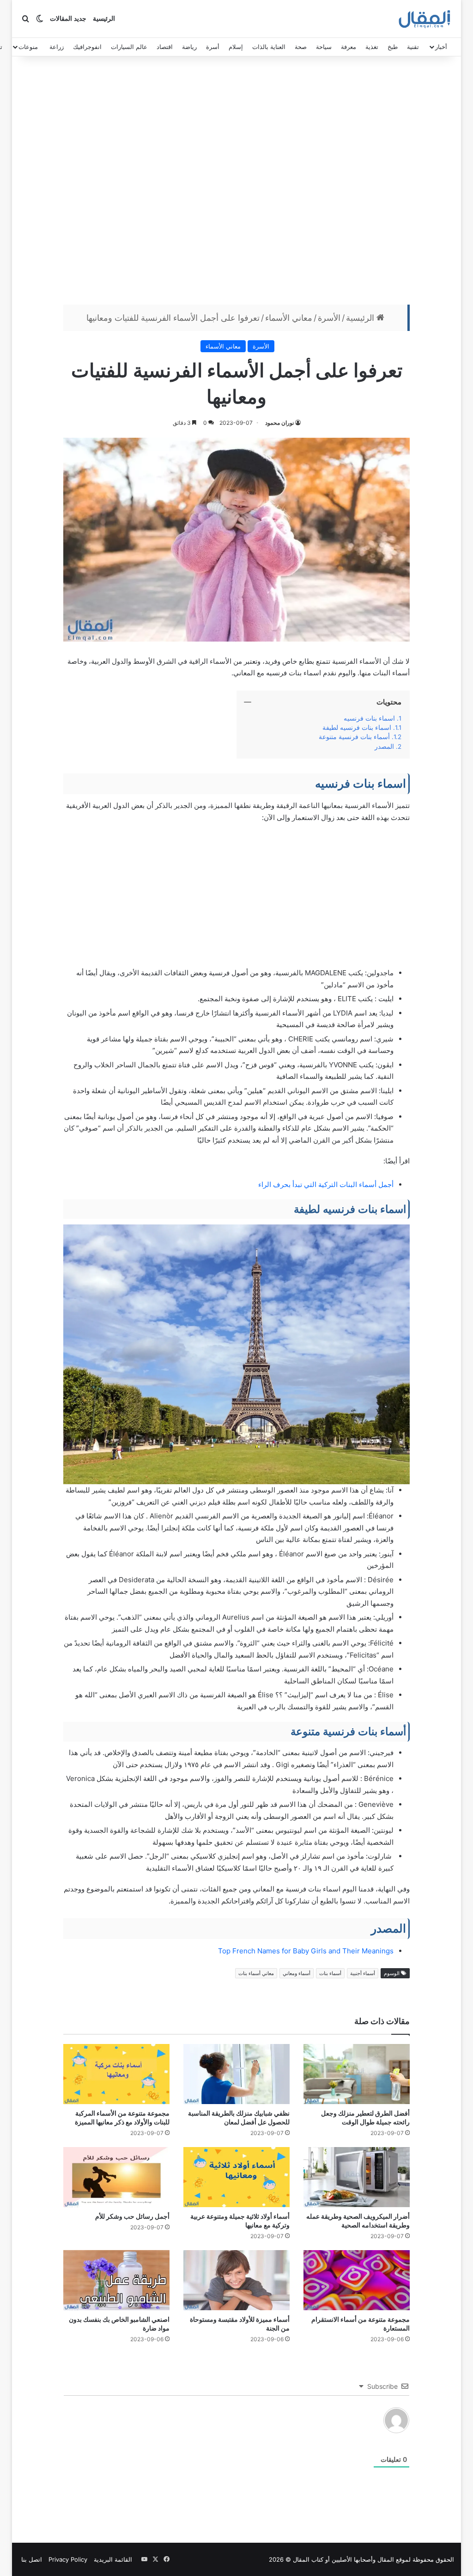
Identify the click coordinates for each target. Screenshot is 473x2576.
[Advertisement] (236, 183)
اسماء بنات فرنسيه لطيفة (357, 728)
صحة (301, 47)
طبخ (393, 47)
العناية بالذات (269, 47)
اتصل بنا (32, 2559)
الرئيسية (104, 19)
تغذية (372, 47)
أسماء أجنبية (363, 1973)
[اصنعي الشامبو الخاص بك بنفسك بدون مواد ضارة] (116, 2280)
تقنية (413, 47)
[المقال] (425, 19)
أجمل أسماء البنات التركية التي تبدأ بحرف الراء (326, 1184)
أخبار (441, 47)
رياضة (189, 47)
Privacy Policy (68, 2559)
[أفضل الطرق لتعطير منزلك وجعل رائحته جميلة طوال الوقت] (357, 2074)
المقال (386, 2559)
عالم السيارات (129, 47)
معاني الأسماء (289, 318)
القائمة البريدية (113, 2559)
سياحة (324, 47)
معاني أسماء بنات (256, 1973)
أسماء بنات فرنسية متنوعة (354, 737)
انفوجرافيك (87, 47)
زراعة (57, 47)
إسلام (236, 47)
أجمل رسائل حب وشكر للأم (132, 2216)
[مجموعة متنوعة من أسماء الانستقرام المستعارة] (357, 2280)
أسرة (213, 47)
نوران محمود (279, 423)
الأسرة (329, 318)
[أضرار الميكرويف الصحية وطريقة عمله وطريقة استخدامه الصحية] (357, 2177)
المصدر (384, 746)
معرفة (349, 47)
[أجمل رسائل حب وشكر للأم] (116, 2177)
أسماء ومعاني (297, 1973)
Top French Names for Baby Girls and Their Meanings (306, 1951)
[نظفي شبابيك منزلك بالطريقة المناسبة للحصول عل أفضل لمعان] (236, 2074)
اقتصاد (165, 47)
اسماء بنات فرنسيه (369, 718)
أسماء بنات (330, 1973)
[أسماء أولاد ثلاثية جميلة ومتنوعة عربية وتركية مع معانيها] (236, 2177)
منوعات (28, 47)
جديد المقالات (68, 19)
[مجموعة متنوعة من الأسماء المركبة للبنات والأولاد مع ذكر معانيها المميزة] (116, 2074)
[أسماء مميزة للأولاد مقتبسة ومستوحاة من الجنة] (236, 2280)
